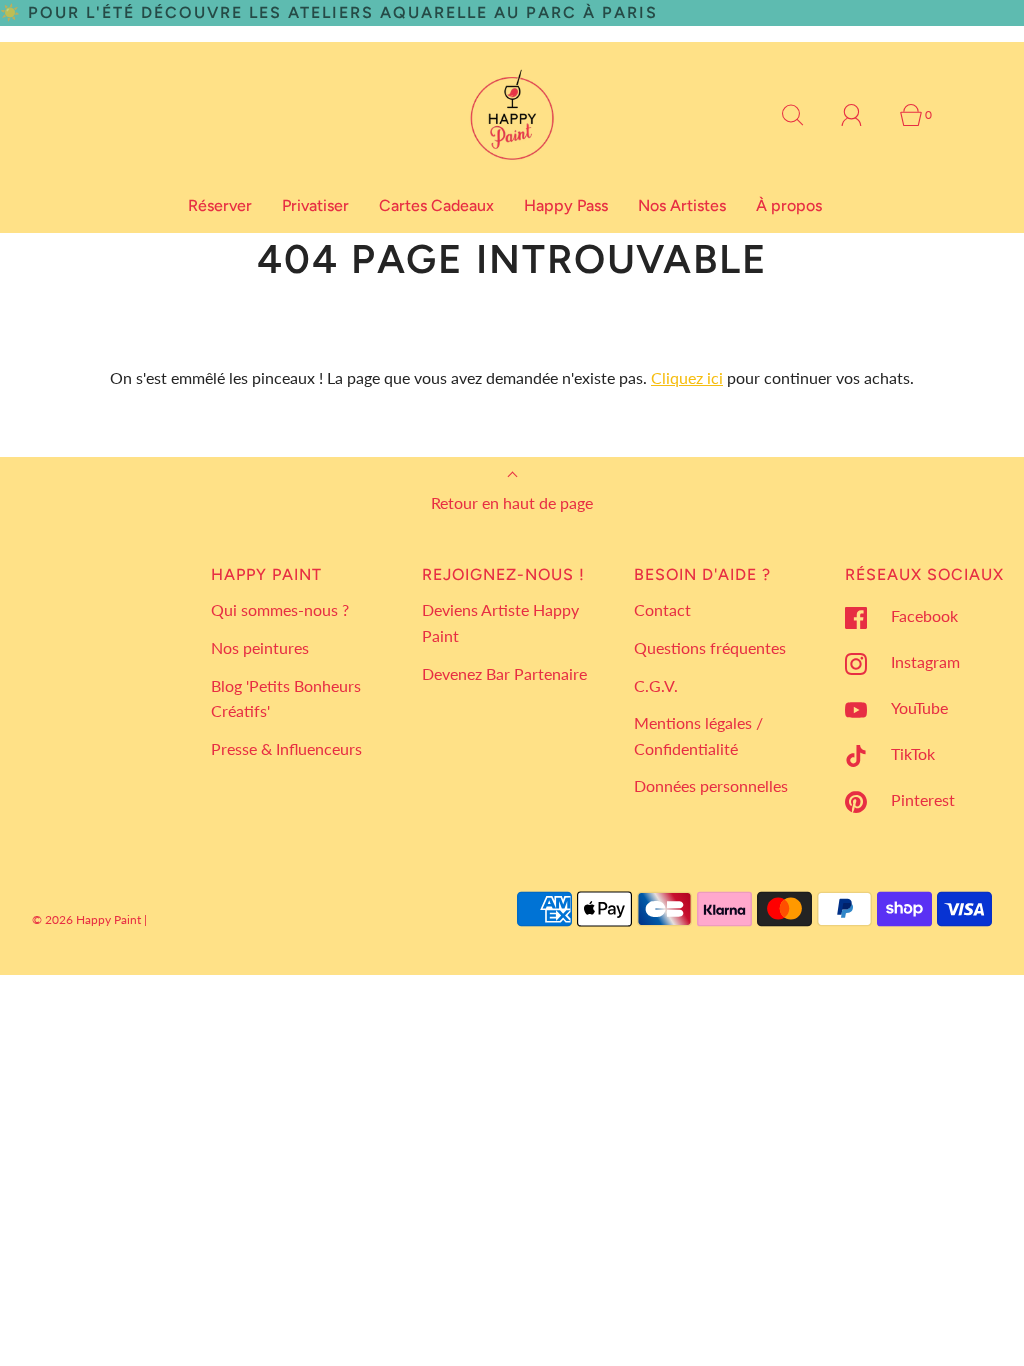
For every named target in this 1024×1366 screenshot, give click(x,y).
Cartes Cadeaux (436, 205)
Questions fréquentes (710, 647)
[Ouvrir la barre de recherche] (804, 115)
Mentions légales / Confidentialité (698, 735)
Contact (662, 609)
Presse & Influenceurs (286, 748)
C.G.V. (656, 685)
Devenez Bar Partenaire (504, 673)
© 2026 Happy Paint (86, 919)
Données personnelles (711, 785)
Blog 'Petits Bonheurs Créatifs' (286, 698)
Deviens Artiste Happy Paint (500, 622)
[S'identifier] (863, 115)
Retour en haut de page (512, 502)
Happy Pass (566, 205)
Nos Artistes (682, 205)
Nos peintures (260, 647)
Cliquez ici (687, 377)
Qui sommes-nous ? (280, 609)
